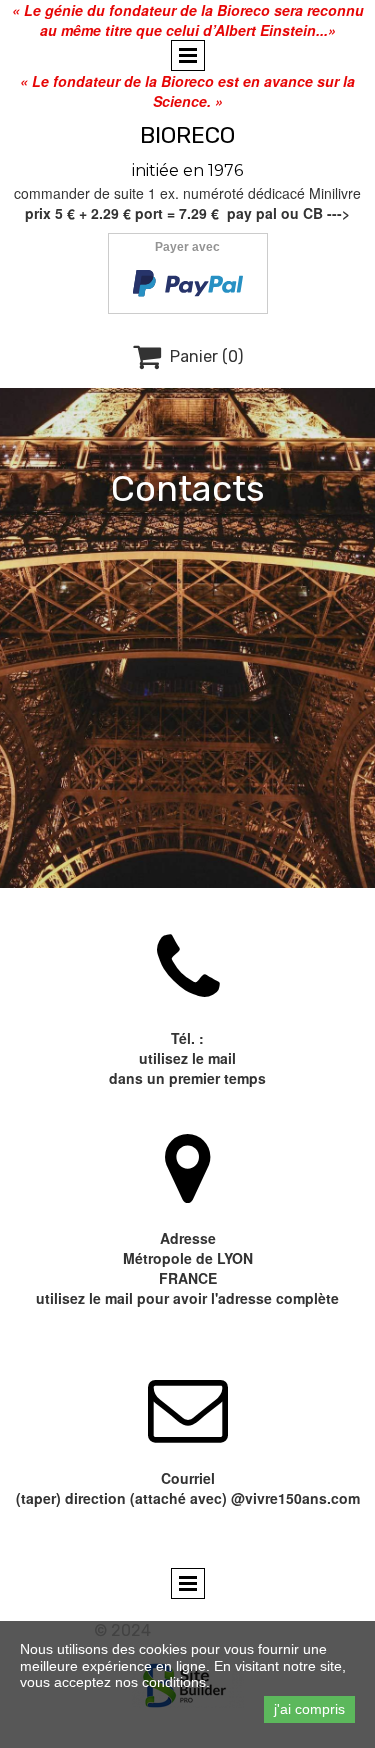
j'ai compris (309, 1709)
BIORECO (187, 135)
